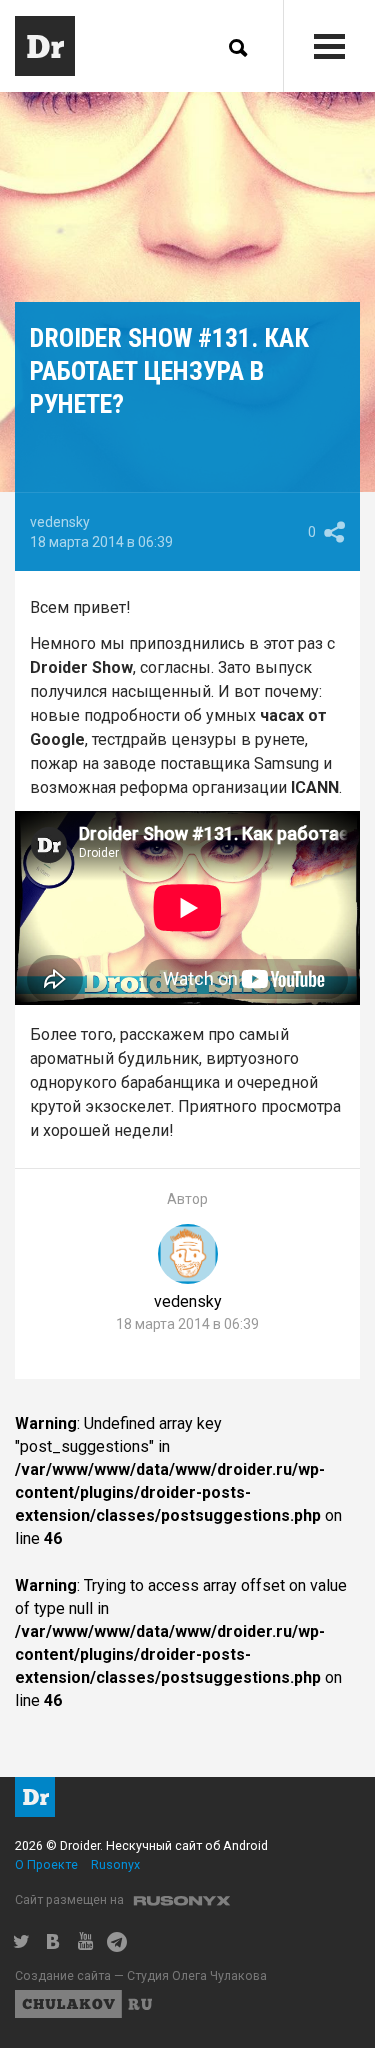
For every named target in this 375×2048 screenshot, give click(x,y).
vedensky (60, 522)
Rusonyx (115, 1864)
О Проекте (46, 1864)
